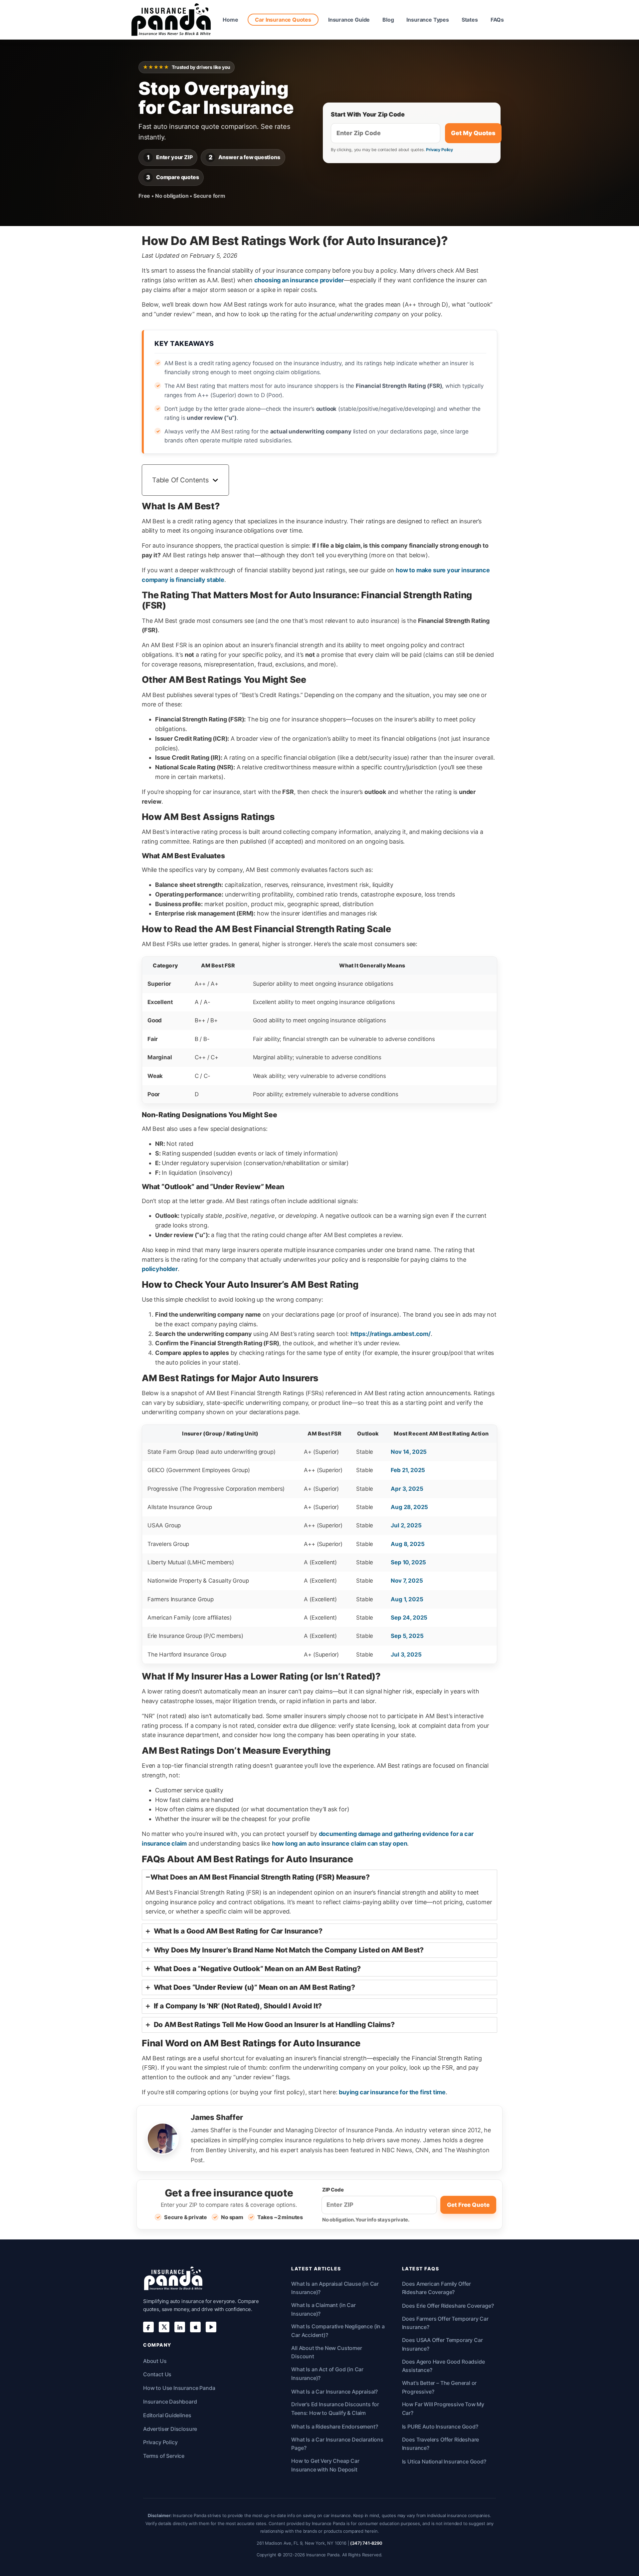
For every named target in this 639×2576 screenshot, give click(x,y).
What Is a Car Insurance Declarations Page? (337, 2444)
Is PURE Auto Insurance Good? (440, 2427)
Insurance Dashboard (170, 2402)
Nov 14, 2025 (409, 1452)
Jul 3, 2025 (406, 1655)
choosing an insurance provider (299, 280)
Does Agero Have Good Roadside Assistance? (443, 2366)
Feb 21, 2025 (408, 1470)
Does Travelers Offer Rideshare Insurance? (441, 2444)
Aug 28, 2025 (409, 1507)
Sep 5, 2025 (407, 1636)
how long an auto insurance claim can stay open (340, 1843)
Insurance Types (427, 20)
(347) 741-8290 (366, 2543)
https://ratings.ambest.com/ (391, 1334)
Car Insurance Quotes (283, 20)
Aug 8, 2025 (408, 1544)
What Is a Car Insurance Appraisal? (334, 2392)
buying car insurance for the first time (392, 2092)
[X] (164, 2327)
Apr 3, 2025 (407, 1489)
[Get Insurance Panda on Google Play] (211, 2327)
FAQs (497, 20)
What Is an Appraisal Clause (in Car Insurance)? (335, 2288)
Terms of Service (164, 2456)
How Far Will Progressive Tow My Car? (443, 2409)
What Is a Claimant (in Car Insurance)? (323, 2309)
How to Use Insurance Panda (179, 2388)
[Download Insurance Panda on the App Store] (195, 2327)
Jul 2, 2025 (406, 1525)
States (470, 20)
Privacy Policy (439, 150)
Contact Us (157, 2374)
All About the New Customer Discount (326, 2352)
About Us (155, 2361)
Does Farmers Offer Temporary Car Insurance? (445, 2323)
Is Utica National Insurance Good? (444, 2461)
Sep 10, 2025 (408, 1562)
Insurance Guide (349, 20)
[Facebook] (148, 2327)
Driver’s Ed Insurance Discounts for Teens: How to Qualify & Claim (335, 2409)
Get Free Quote (468, 2205)
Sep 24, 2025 (409, 1618)
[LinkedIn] (180, 2327)
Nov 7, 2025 (407, 1581)
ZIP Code (333, 2190)
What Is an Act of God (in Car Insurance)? (327, 2374)
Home (230, 20)
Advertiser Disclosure (170, 2429)
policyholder (160, 1269)
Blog (388, 20)
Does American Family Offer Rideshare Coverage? (436, 2288)
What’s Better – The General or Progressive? (439, 2387)
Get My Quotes (473, 133)
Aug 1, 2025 (407, 1599)
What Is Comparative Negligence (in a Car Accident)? (338, 2331)
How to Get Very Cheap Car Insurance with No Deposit (325, 2465)
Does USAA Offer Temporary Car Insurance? (442, 2344)
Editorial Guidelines (167, 2415)
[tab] (319, 1895)
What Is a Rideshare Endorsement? (334, 2427)
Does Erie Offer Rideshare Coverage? (448, 2306)
